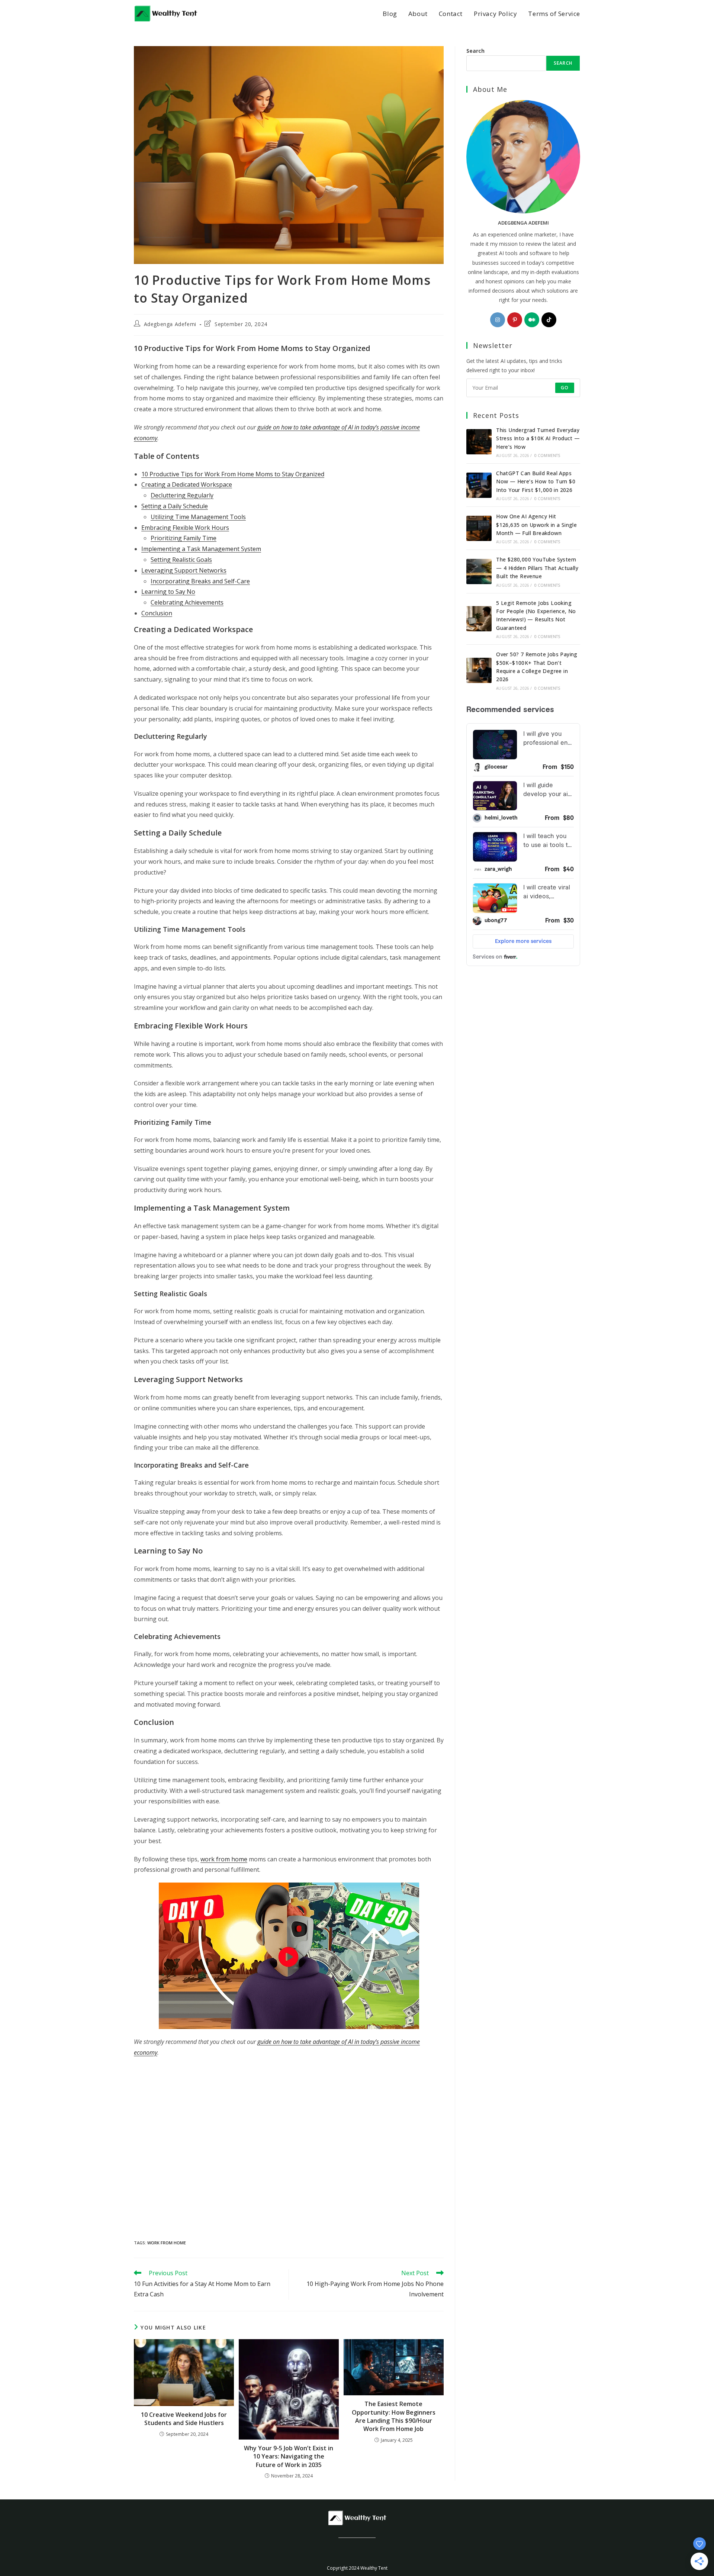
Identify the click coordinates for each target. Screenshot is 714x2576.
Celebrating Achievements (187, 602)
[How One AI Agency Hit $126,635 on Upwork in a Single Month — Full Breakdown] (479, 528)
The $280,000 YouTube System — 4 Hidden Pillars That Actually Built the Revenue (537, 568)
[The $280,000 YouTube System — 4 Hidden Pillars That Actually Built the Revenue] (479, 571)
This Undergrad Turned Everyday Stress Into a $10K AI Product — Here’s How (538, 438)
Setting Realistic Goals (181, 560)
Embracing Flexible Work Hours (185, 528)
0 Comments (547, 455)
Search (475, 51)
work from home (224, 1859)
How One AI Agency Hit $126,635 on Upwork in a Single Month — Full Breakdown (536, 525)
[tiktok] (549, 320)
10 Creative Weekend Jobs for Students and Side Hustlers (184, 2419)
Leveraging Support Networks (184, 570)
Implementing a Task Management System (201, 549)
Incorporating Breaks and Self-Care (200, 581)
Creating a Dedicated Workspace (187, 484)
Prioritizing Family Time (184, 538)
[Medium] (532, 320)
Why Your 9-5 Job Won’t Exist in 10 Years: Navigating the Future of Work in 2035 (289, 2456)
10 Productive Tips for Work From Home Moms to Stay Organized (233, 474)
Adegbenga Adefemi (170, 324)
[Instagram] (498, 320)
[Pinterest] (515, 320)
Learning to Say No (168, 592)
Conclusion (157, 613)
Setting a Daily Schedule (175, 506)
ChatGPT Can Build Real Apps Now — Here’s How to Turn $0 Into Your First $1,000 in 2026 (536, 482)
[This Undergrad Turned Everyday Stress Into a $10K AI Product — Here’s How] (479, 442)
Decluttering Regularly (182, 495)
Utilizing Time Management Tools (198, 517)
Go (565, 388)
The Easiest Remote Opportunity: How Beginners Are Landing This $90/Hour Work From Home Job (394, 2416)
